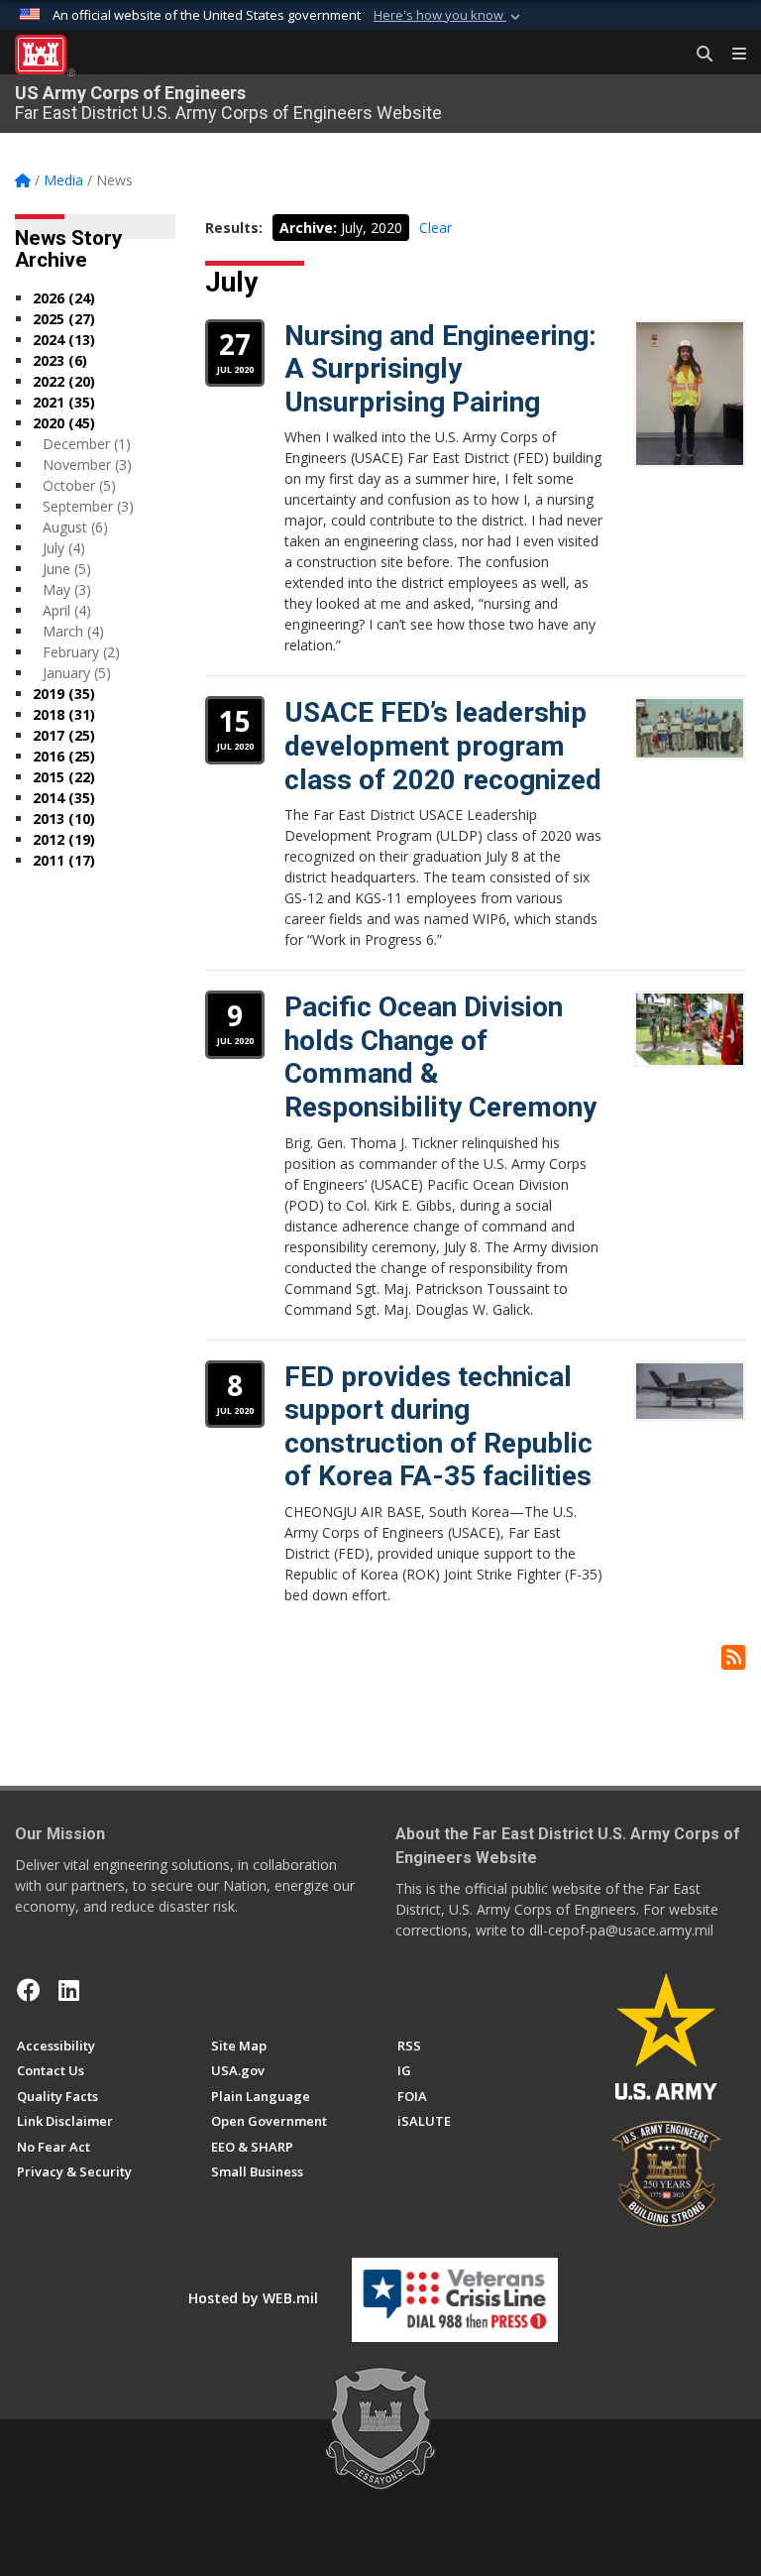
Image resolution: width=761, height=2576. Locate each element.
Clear (435, 228)
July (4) (64, 548)
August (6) (75, 527)
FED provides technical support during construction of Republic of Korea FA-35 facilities (438, 1427)
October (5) (79, 485)
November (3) (87, 465)
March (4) (73, 631)
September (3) (88, 506)
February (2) (81, 652)
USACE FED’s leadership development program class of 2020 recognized (443, 746)
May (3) (67, 589)
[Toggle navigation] (731, 55)
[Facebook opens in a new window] (29, 1990)
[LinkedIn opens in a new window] (69, 1990)
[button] (449, 16)
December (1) (87, 444)
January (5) (77, 673)
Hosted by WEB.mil (253, 2298)
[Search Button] (698, 55)
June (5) (67, 569)
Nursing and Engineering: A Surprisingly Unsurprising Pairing (440, 369)
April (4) (67, 610)
